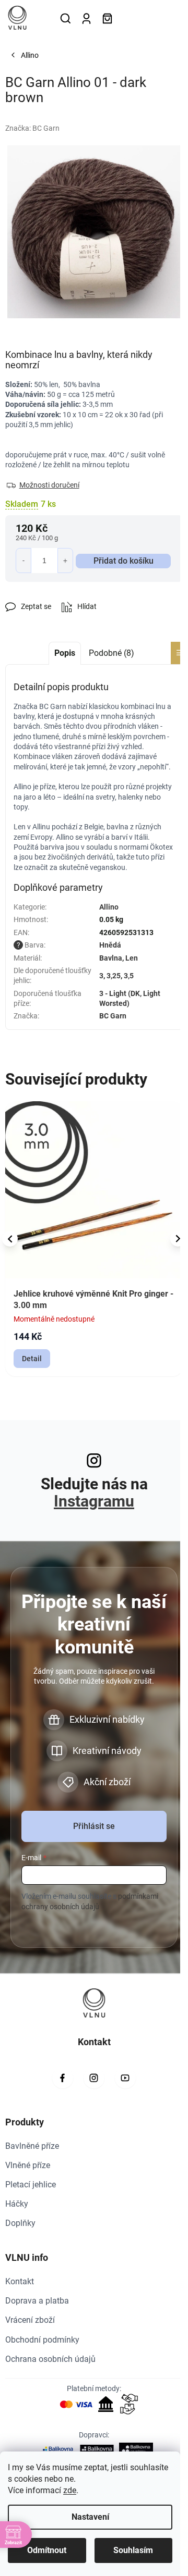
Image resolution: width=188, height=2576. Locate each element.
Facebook (63, 2078)
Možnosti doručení (49, 485)
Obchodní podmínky (42, 2340)
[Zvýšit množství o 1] (65, 561)
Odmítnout (47, 2550)
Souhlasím (133, 2550)
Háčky (17, 2204)
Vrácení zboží (30, 2320)
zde (70, 2490)
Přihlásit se (94, 1826)
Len (132, 958)
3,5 (129, 976)
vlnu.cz (94, 2078)
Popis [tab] (65, 653)
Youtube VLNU (125, 2078)
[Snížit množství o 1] (23, 561)
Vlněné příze (28, 2165)
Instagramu (94, 1501)
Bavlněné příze (32, 2146)
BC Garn (113, 1016)
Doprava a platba (37, 2301)
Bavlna (111, 958)
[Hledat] (65, 18)
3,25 (114, 976)
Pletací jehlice (31, 2185)
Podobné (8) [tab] (111, 653)
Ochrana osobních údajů (50, 2359)
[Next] (178, 1239)
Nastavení (90, 2517)
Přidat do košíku (124, 561)
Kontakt (20, 2281)
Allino (109, 907)
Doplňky (20, 2223)
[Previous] (10, 1239)
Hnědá (110, 945)
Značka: (32, 128)
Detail (32, 1359)
